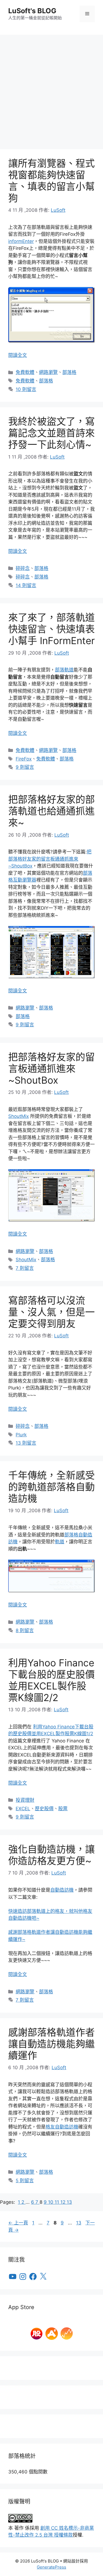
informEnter (21, 241)
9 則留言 (25, 767)
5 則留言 (25, 2181)
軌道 (60, 1542)
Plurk (21, 1435)
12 (64, 2202)
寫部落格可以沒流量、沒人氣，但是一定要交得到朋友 (51, 1312)
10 (51, 2202)
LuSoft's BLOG (32, 11)
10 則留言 (26, 389)
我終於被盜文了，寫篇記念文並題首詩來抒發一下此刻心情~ (51, 433)
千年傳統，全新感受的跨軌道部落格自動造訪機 (51, 1487)
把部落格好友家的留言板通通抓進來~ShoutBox (50, 859)
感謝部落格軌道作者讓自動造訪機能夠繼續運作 (51, 2044)
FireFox (24, 759)
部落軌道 (64, 670)
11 (58, 2202)
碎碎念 (23, 568)
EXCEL (23, 1809)
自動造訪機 (62, 1890)
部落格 (69, 372)
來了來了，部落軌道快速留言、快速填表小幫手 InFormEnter (51, 629)
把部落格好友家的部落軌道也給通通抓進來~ (51, 811)
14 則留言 (26, 585)
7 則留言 (25, 1268)
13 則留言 (26, 1443)
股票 (63, 1809)
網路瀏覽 (48, 372)
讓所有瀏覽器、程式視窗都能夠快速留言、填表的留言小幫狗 (51, 181)
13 (69, 2202)
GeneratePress (51, 2567)
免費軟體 (25, 372)
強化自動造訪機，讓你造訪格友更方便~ (51, 1855)
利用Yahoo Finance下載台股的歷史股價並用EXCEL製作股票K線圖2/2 (51, 1680)
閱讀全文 (18, 355)
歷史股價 (44, 1809)
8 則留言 (25, 1630)
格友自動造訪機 (62, 2127)
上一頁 (18, 2223)
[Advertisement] (51, 89)
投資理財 (25, 1800)
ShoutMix (19, 1116)
